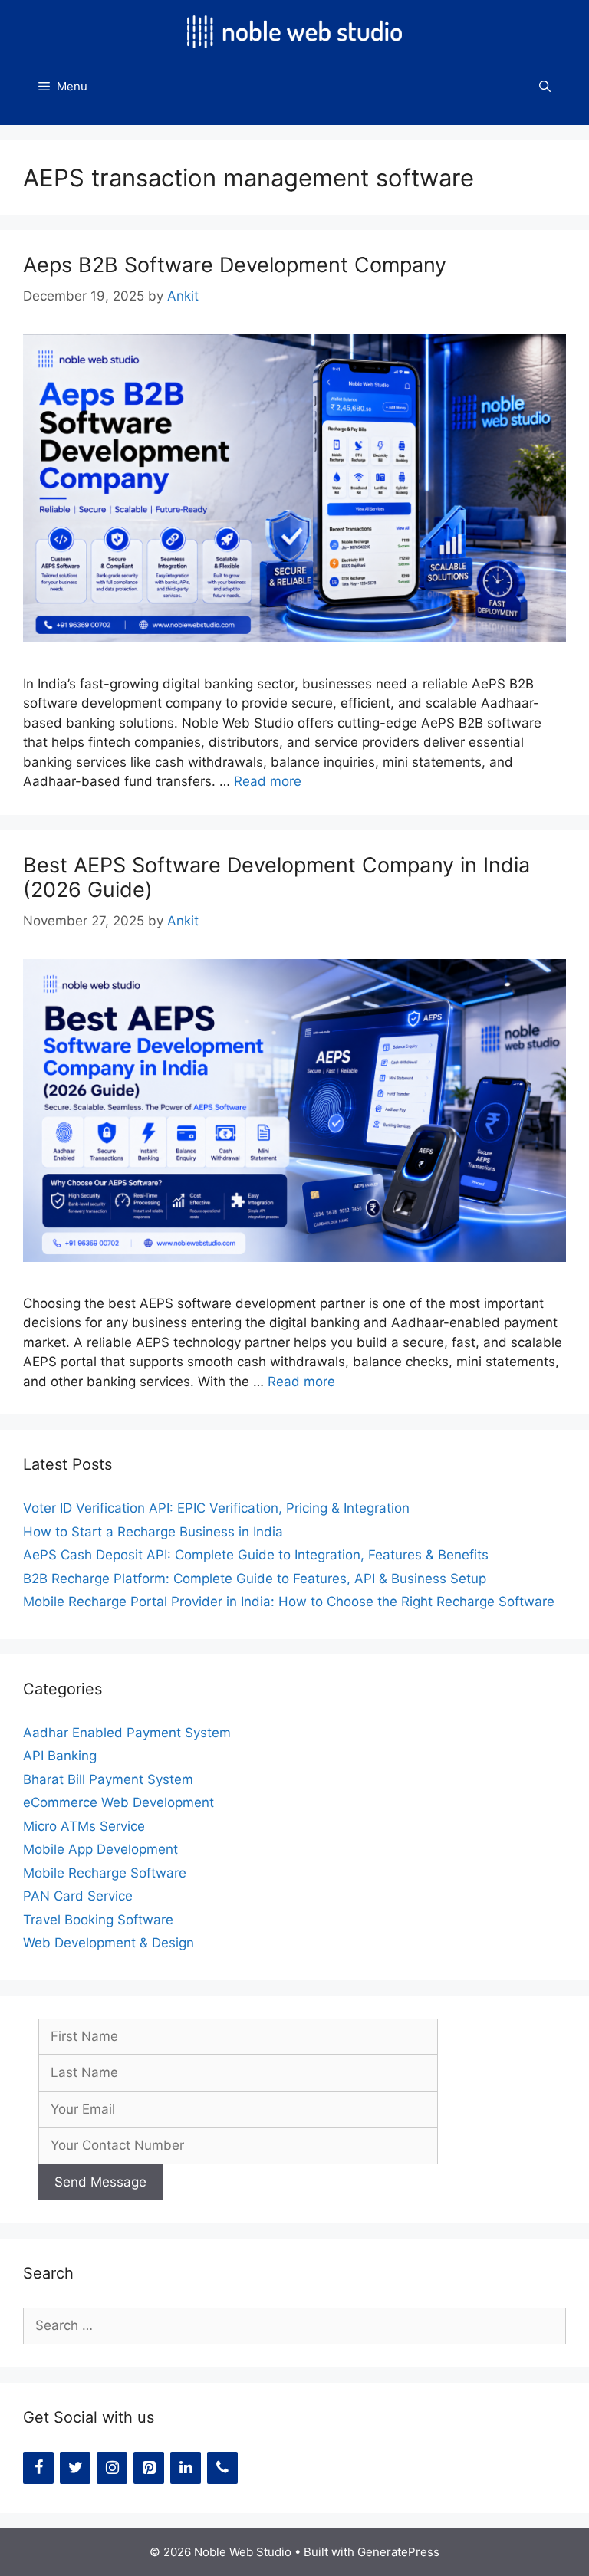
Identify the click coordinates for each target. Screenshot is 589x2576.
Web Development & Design (109, 1943)
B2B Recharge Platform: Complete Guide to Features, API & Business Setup (255, 1579)
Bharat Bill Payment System (108, 1779)
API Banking (60, 1756)
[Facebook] (38, 2468)
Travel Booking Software (98, 1920)
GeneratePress (398, 2552)
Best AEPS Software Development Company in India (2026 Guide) (276, 877)
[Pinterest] (149, 2468)
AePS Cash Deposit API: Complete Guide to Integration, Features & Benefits (256, 1555)
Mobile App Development (100, 1849)
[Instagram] (112, 2468)
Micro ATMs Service (84, 1826)
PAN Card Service (78, 1896)
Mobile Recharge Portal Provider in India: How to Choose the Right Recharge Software (289, 1602)
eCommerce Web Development (118, 1802)
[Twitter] (75, 2468)
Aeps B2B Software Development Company (235, 265)
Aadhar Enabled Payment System (127, 1733)
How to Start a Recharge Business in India (153, 1532)
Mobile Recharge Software (105, 1873)
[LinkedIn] (186, 2468)
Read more (268, 781)
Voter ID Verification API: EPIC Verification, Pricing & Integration (216, 1508)
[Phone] (222, 2468)
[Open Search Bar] (545, 87)
